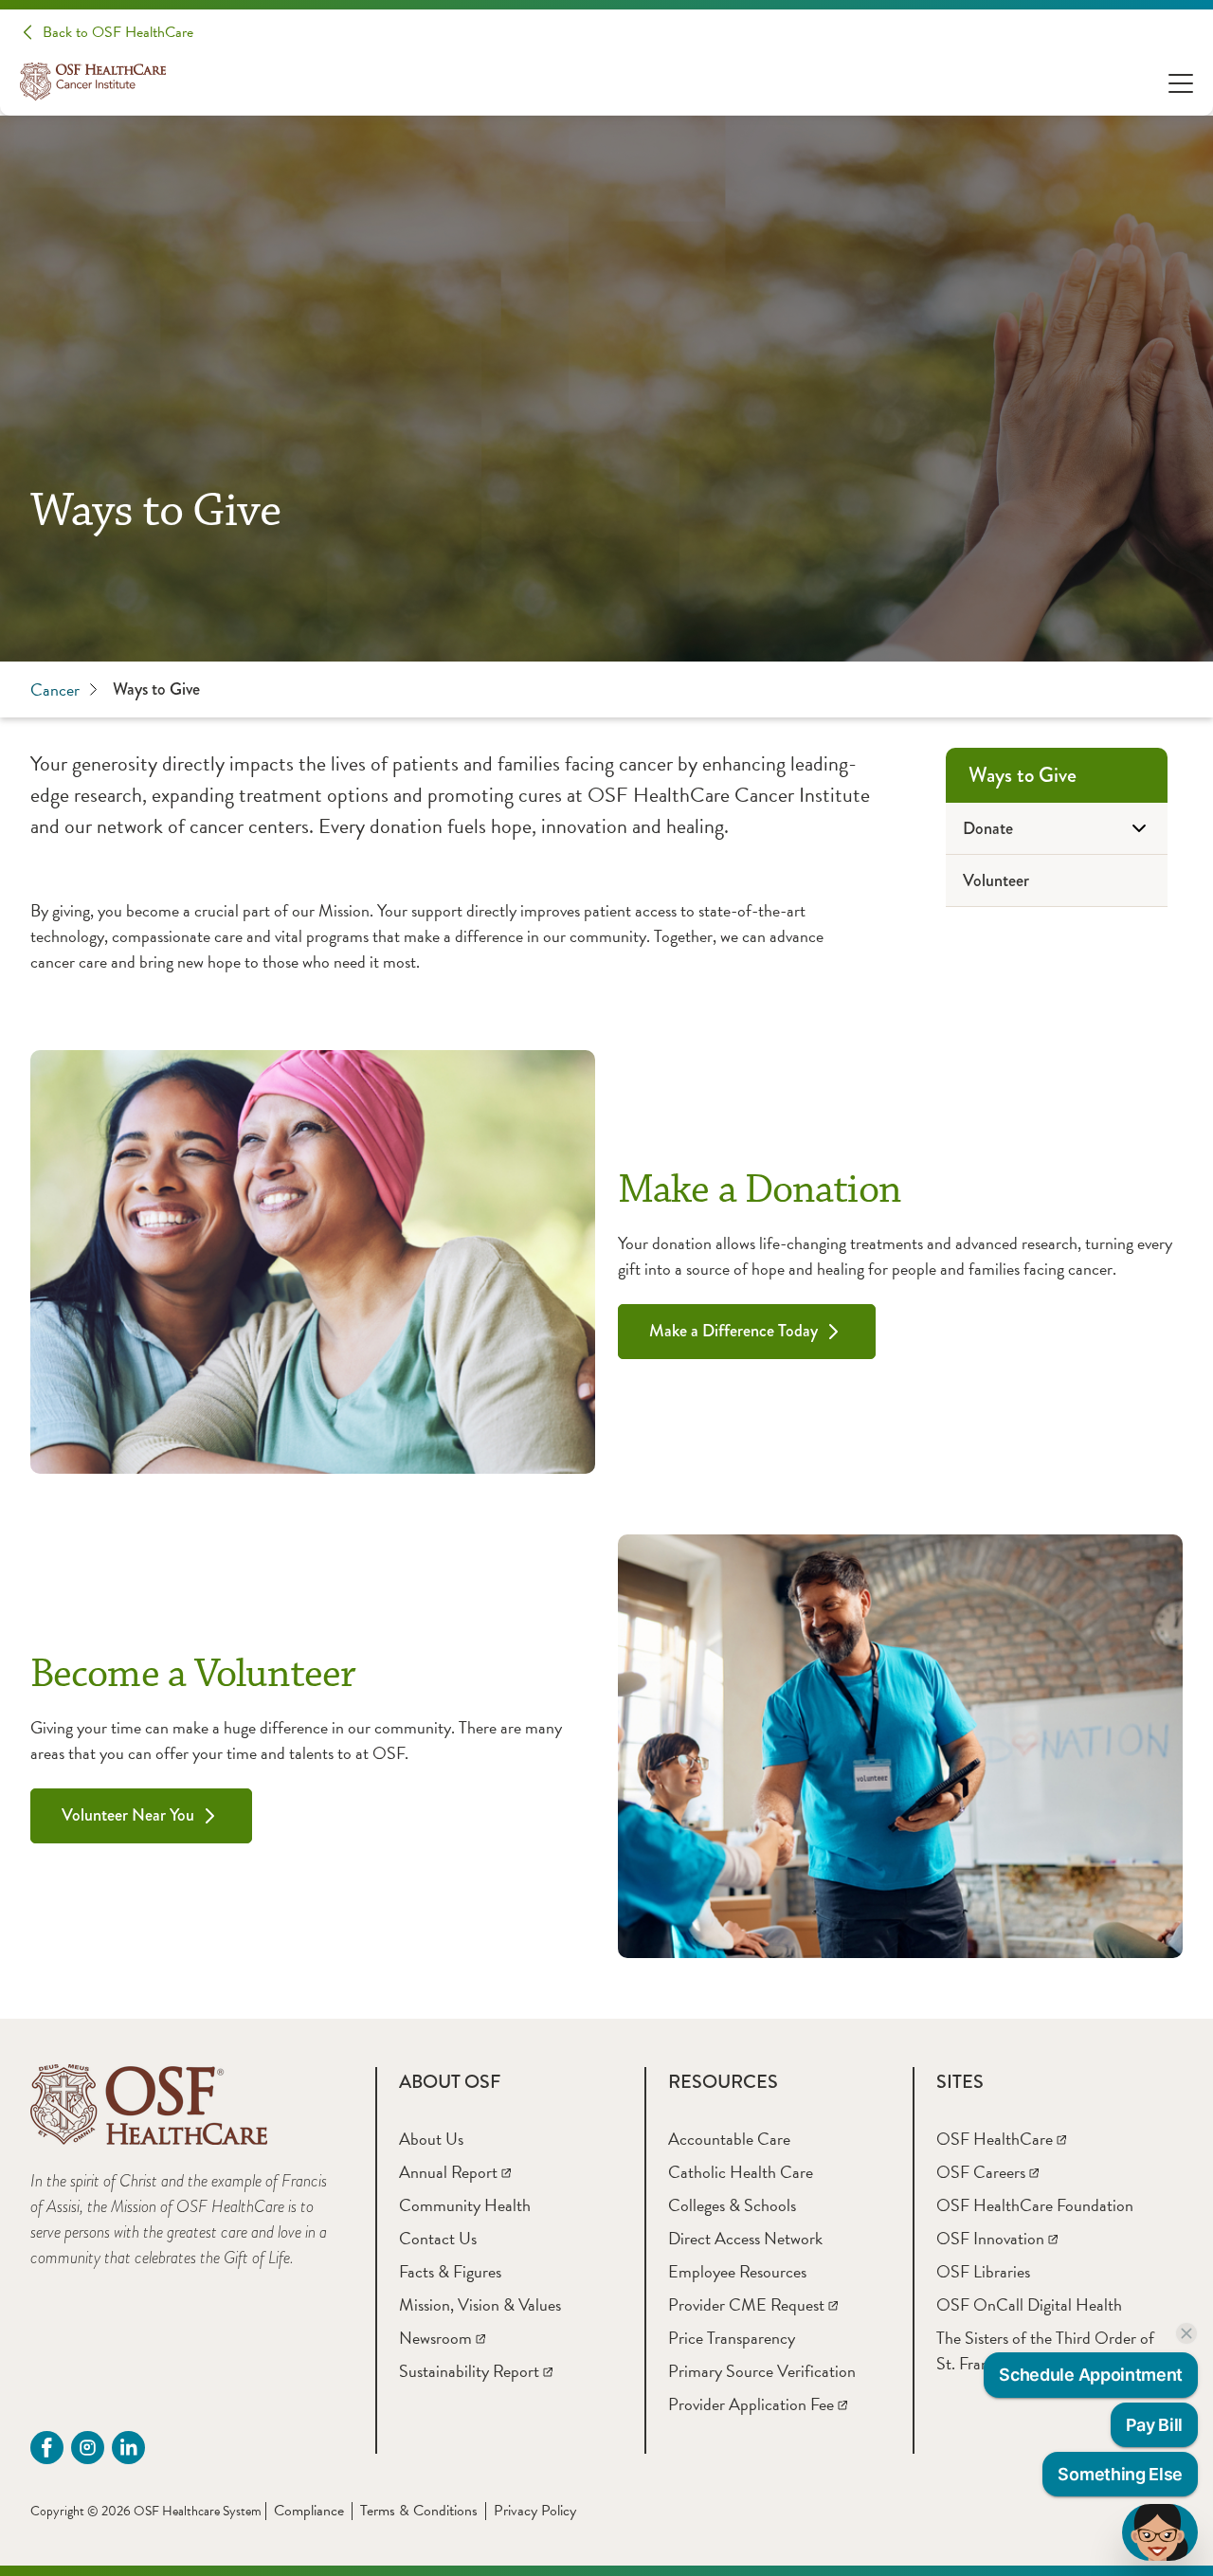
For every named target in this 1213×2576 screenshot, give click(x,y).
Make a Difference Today (733, 1331)
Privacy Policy (535, 2511)
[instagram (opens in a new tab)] (88, 2448)
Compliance (309, 2511)
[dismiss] (1186, 2333)
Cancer (55, 689)
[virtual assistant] (1160, 2532)
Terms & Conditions (419, 2511)
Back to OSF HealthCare (118, 32)
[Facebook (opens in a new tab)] (47, 2448)
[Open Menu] (1181, 82)
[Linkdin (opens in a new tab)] (128, 2448)
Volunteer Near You (128, 1815)
